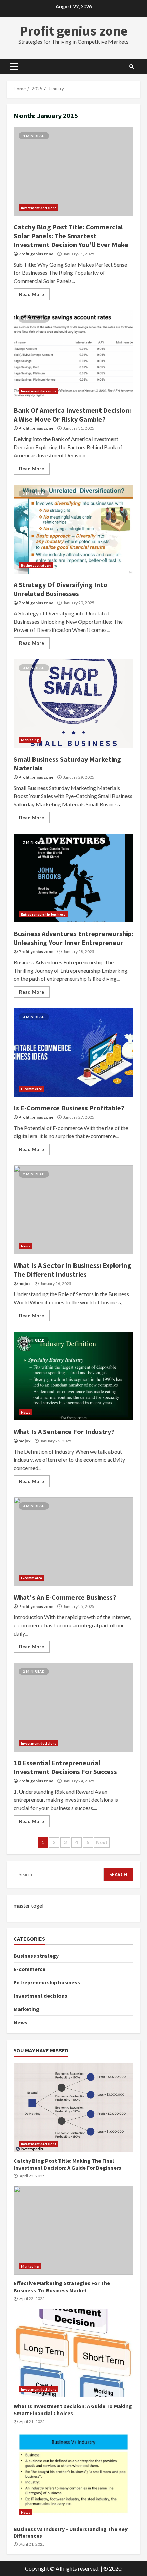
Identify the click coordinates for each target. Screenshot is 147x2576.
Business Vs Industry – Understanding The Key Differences (73, 2476)
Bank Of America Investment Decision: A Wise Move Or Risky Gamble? (73, 355)
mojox (24, 1283)
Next (102, 1842)
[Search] (132, 67)
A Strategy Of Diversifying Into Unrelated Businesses (73, 529)
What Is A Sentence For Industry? (73, 1376)
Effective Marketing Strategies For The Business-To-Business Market (73, 2230)
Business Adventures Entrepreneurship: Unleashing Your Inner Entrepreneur (73, 878)
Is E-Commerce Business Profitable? (73, 1052)
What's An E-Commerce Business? (73, 1542)
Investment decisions (39, 208)
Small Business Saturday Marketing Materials (73, 704)
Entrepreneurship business (43, 914)
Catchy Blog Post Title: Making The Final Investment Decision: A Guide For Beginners (73, 2108)
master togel (29, 1905)
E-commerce (31, 1089)
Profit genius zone (74, 31)
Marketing (30, 740)
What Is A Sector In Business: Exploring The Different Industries (73, 1210)
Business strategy (36, 565)
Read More (32, 294)
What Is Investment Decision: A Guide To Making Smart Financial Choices (73, 2353)
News (25, 1246)
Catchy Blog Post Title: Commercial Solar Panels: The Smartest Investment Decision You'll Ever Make (73, 171)
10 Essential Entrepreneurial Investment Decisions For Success (73, 1707)
